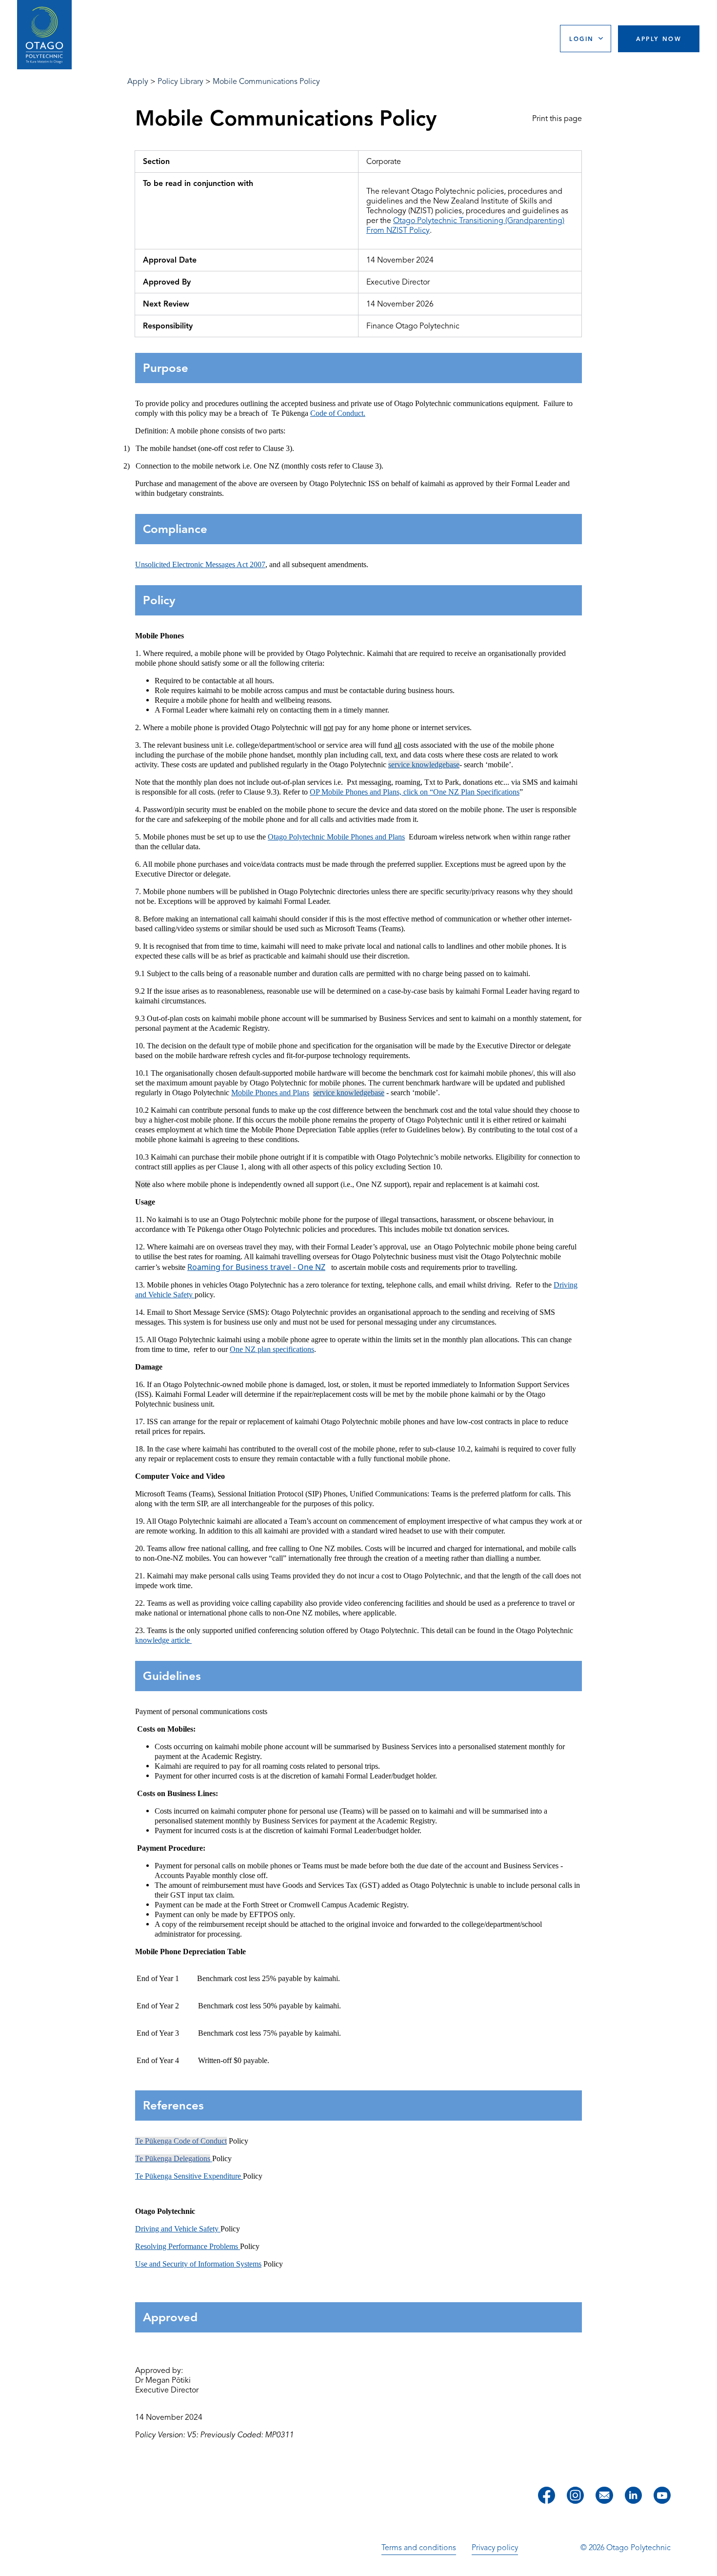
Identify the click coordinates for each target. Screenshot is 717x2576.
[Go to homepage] (44, 35)
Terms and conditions (419, 2548)
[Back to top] (706, 2562)
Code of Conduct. (338, 413)
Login (581, 39)
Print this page (557, 119)
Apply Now (659, 39)
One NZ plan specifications (272, 1349)
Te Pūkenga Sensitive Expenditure (189, 2176)
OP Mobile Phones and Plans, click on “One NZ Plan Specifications (415, 792)
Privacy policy (495, 2548)
